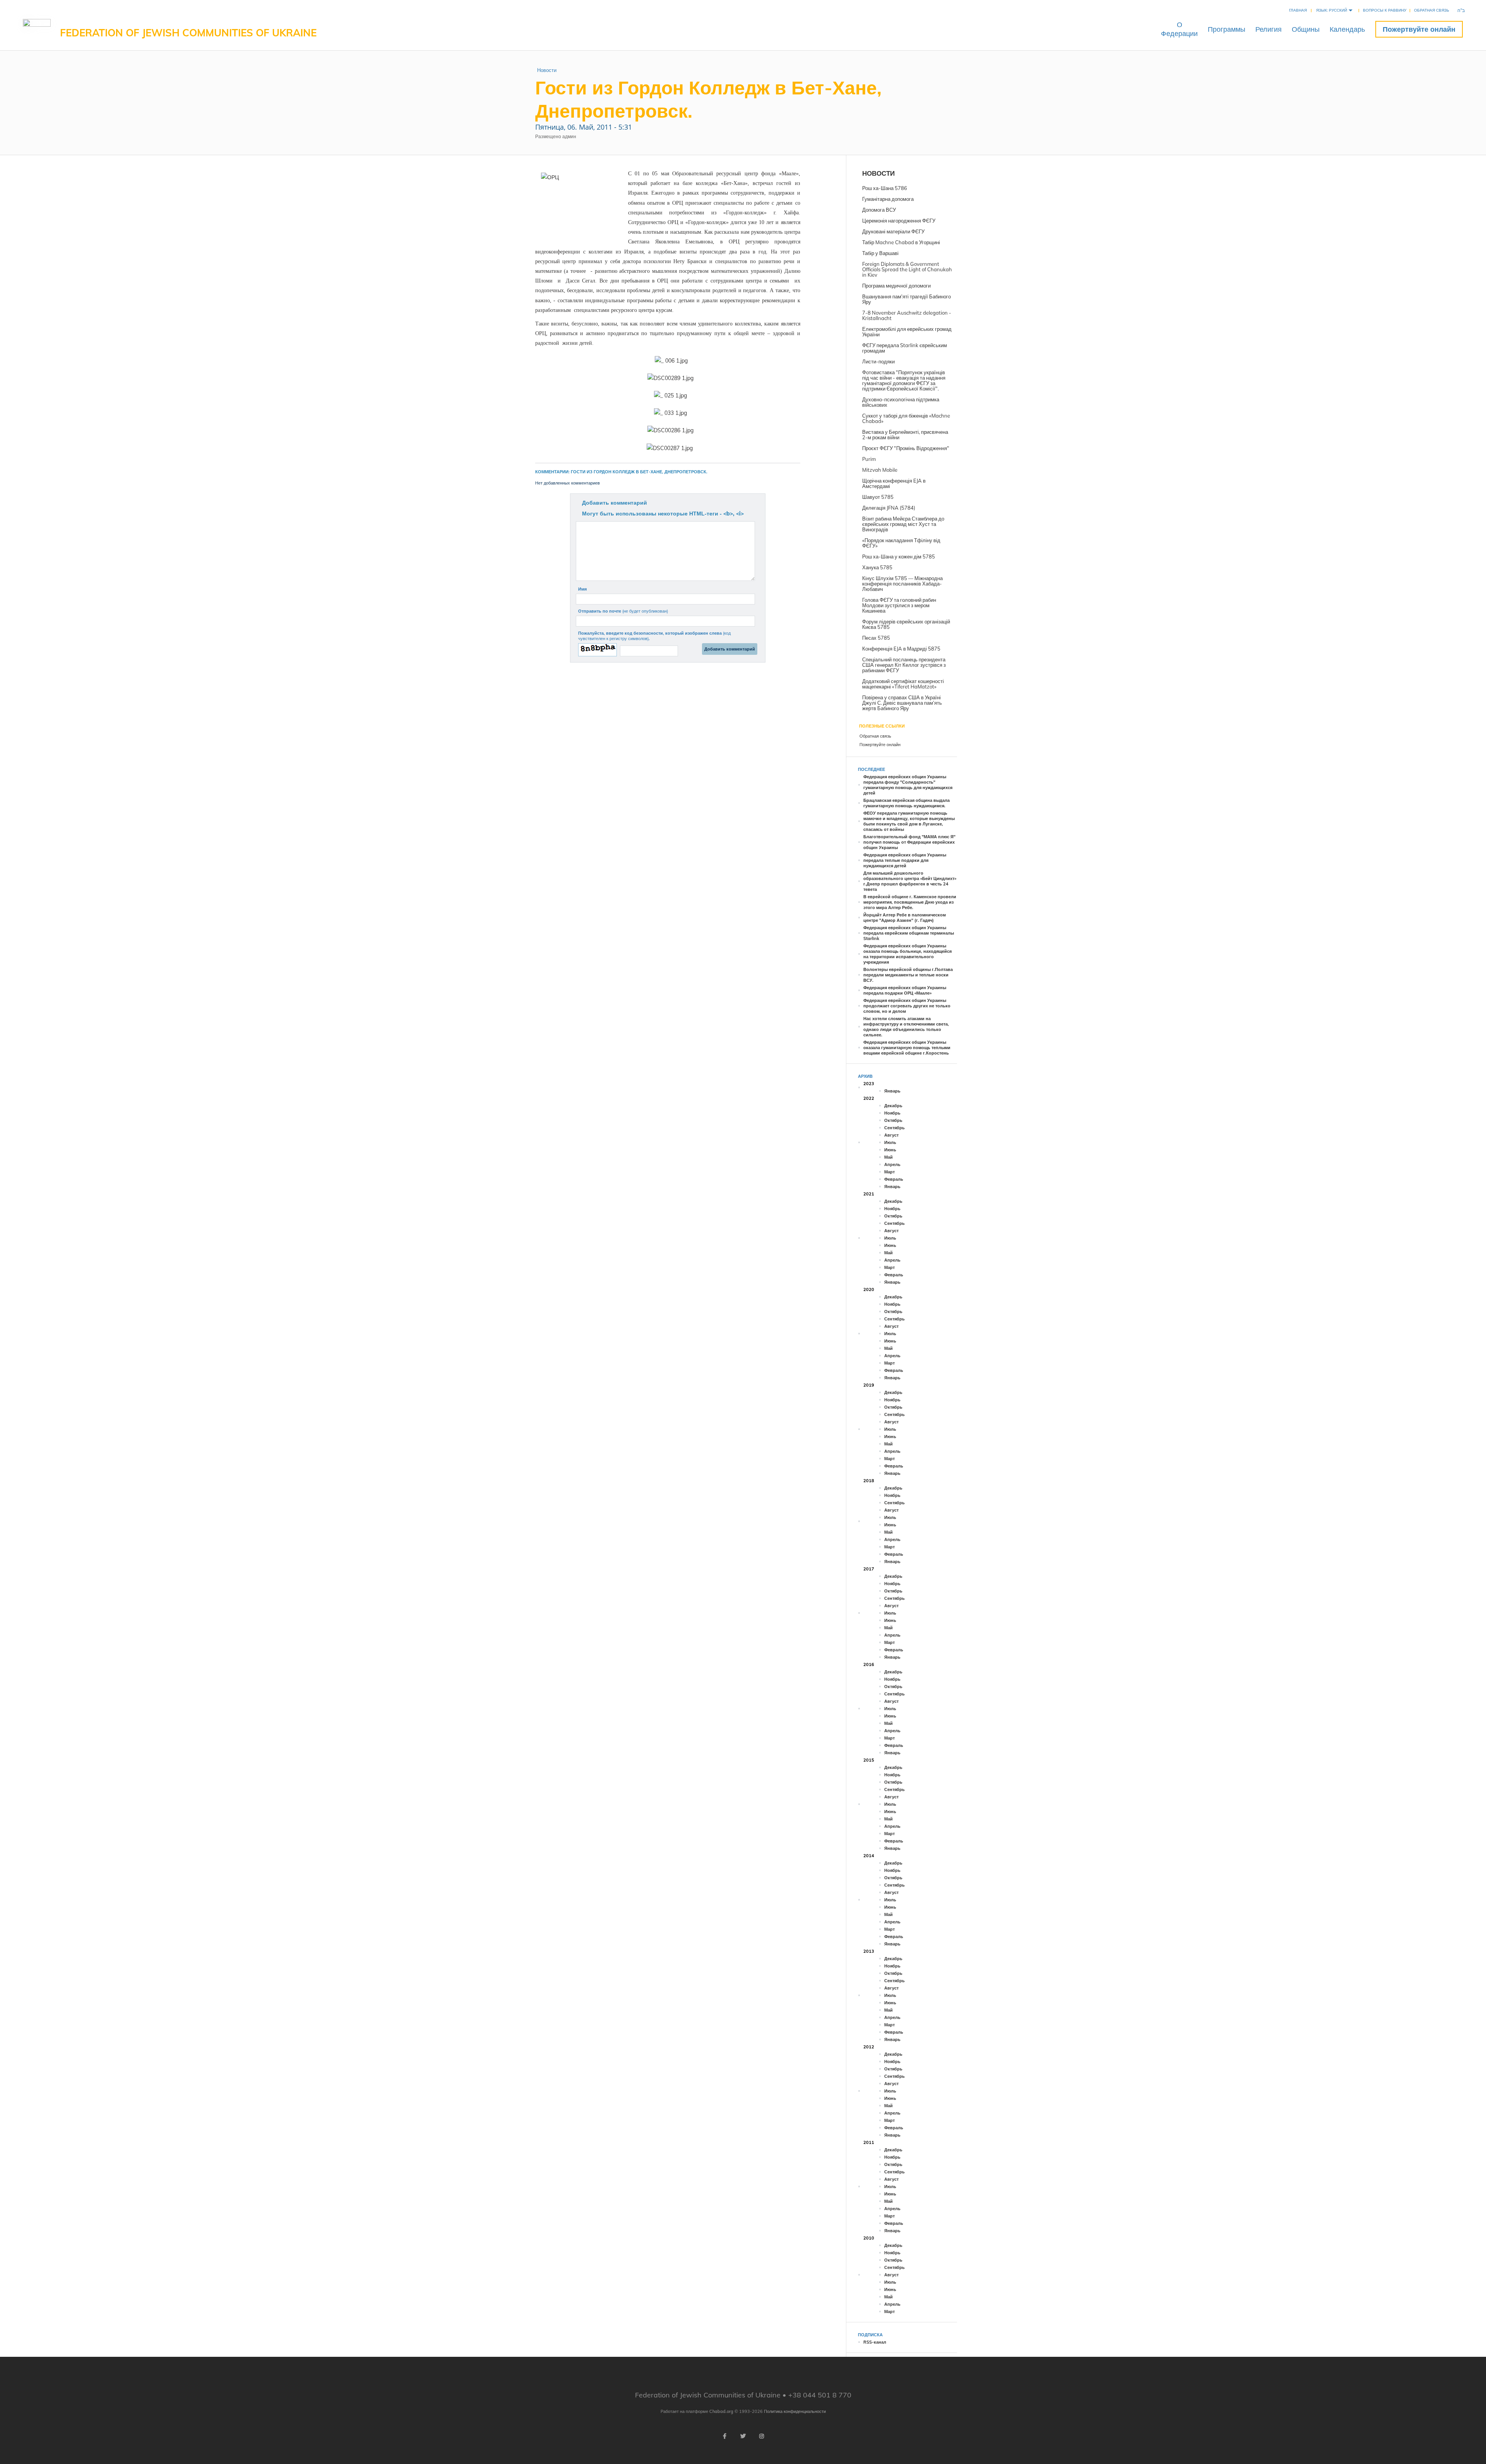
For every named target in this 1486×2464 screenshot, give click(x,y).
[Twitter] (743, 2436)
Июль (890, 1142)
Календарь (1347, 29)
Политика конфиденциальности (795, 2411)
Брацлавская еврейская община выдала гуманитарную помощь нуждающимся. (906, 803)
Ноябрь (892, 1113)
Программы (1227, 29)
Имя (582, 589)
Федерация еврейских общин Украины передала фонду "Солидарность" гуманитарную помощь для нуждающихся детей (908, 785)
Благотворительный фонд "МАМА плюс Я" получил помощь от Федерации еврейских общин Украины (909, 842)
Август (891, 1135)
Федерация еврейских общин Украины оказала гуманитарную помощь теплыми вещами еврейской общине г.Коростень (907, 1048)
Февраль (894, 1179)
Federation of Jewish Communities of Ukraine (188, 33)
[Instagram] (762, 2436)
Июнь (890, 1150)
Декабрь (893, 1106)
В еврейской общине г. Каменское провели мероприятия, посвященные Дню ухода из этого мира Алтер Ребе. (910, 902)
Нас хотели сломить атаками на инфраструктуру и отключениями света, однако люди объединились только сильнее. (906, 1027)
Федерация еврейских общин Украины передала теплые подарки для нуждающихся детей (905, 860)
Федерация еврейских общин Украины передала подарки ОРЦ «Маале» (905, 990)
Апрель (892, 1164)
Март (889, 1172)
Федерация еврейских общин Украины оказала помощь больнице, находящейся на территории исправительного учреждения (907, 954)
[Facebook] (724, 2436)
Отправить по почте (623, 611)
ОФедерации (1179, 29)
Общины (1306, 29)
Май (889, 1157)
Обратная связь (1432, 10)
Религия (1269, 29)
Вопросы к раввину (1385, 10)
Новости (547, 70)
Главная (1298, 10)
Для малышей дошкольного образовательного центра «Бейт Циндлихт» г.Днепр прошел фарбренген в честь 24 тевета (910, 881)
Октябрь (893, 1120)
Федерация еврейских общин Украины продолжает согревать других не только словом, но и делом (907, 1006)
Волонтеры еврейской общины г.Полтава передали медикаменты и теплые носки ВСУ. (908, 975)
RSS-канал (875, 2342)
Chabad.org (721, 2411)
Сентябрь (895, 1128)
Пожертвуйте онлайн (1419, 29)
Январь (892, 1091)
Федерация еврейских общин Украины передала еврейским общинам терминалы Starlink (909, 933)
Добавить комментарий (615, 503)
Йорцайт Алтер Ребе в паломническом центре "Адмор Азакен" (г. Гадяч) (905, 918)
